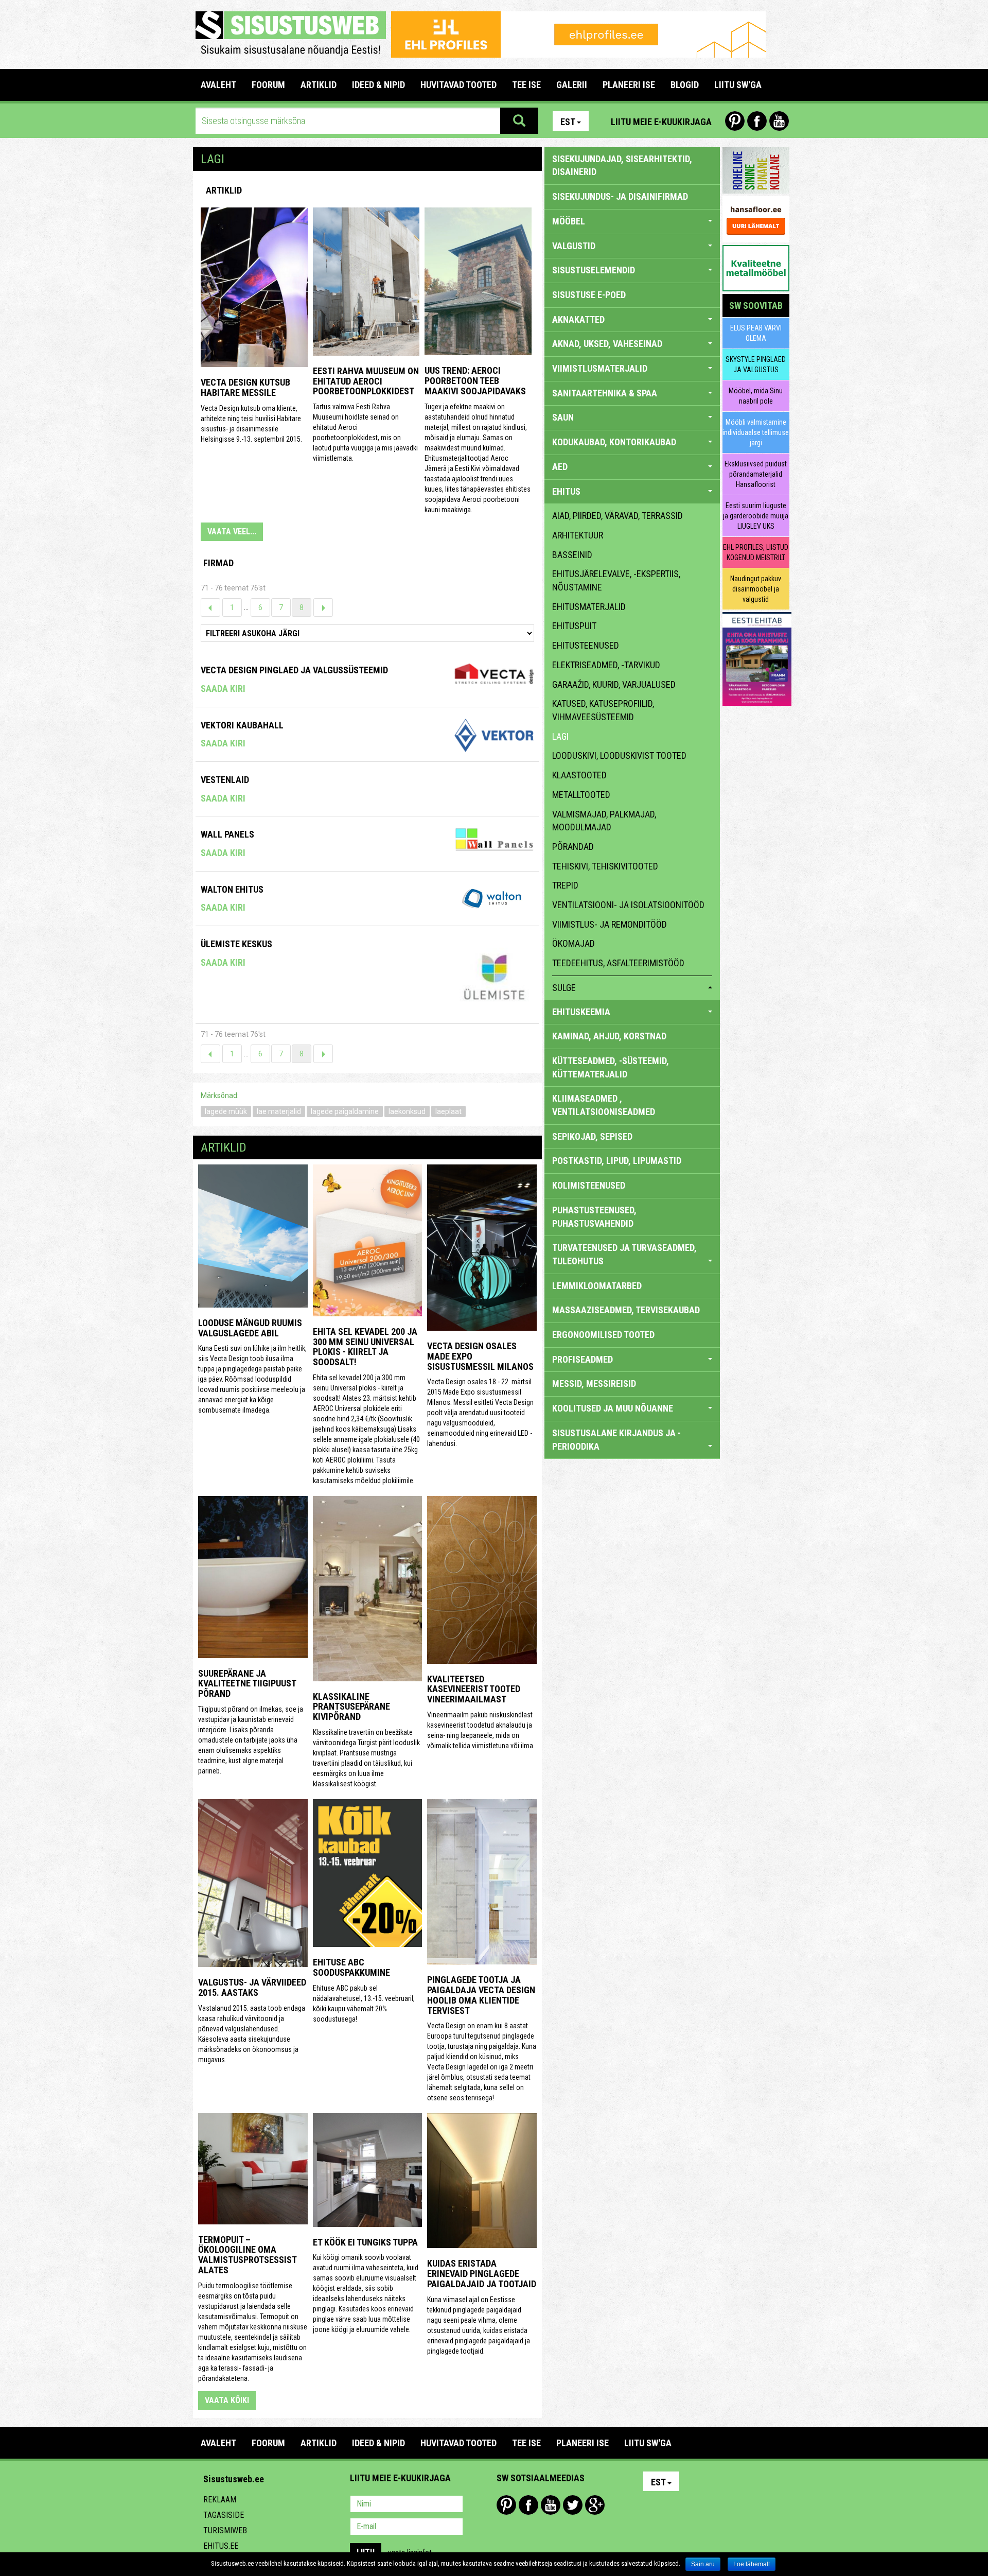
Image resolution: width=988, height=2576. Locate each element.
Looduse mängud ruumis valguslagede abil (250, 1328)
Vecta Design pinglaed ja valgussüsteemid (294, 670)
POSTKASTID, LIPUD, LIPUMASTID (617, 1161)
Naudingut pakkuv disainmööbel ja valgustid (756, 589)
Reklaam (220, 2500)
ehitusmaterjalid (589, 607)
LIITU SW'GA (738, 85)
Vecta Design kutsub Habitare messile (245, 387)
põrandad (573, 847)
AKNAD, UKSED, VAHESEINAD (607, 344)
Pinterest (735, 121)
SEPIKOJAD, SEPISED (592, 1136)
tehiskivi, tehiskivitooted (605, 866)
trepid (565, 885)
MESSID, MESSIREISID (594, 1383)
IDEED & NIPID (378, 85)
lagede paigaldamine (345, 1111)
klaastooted (579, 775)
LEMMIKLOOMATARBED (597, 1286)
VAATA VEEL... (232, 532)
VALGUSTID (574, 246)
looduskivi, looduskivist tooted (619, 755)
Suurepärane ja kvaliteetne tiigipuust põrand (247, 1684)
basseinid (572, 555)
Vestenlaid (225, 780)
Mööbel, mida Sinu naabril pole (756, 396)
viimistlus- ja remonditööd (610, 924)
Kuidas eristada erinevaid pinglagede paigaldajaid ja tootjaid (482, 2274)
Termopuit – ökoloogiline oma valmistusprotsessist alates (247, 2255)
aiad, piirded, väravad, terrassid (617, 516)
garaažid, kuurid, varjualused (614, 684)
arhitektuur (578, 535)
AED (560, 467)
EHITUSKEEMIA (581, 1012)
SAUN (563, 417)
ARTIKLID (319, 85)
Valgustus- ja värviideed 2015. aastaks (252, 1987)
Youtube (779, 121)
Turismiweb (225, 2530)
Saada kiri (223, 689)
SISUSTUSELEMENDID (594, 270)
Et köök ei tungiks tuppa (365, 2242)
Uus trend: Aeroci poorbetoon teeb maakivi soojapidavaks (475, 381)
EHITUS (566, 491)
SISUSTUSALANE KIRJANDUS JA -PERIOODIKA (616, 1440)
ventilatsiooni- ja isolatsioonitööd (628, 905)
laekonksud (407, 1111)
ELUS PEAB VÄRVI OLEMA (756, 333)
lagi (560, 736)
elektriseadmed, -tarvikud (606, 665)
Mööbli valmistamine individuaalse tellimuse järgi (756, 432)
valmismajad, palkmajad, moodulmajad (604, 821)
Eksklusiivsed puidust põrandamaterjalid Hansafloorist (756, 474)
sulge (564, 988)
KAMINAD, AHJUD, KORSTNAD (609, 1036)
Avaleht (218, 85)
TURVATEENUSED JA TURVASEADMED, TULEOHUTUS (624, 1254)
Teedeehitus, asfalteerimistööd (618, 963)
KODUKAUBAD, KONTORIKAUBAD (614, 442)
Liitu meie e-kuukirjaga (661, 122)
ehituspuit (574, 626)
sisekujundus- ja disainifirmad (620, 196)
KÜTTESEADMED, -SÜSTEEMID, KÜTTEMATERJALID (611, 1067)
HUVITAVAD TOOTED (458, 85)
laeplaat (448, 1111)
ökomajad (574, 943)
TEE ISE (526, 85)
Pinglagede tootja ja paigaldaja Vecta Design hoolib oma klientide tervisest (481, 1995)
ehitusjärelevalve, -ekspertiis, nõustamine (616, 580)
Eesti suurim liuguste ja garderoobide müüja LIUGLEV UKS (756, 516)
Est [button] (568, 122)
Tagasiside (224, 2515)
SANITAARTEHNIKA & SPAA (605, 393)
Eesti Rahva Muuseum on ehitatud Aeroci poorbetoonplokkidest (366, 381)
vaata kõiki (227, 2400)
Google (595, 2505)
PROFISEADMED (583, 1359)
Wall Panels (227, 834)
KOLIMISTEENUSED (589, 1185)
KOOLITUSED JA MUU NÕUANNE (613, 1408)
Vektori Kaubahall (242, 725)
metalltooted (581, 795)
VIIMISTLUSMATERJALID (600, 368)
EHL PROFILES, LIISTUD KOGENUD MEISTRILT (756, 552)
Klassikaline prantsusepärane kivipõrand (351, 1707)
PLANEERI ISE (629, 85)
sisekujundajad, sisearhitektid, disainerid (622, 166)
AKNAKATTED (578, 319)
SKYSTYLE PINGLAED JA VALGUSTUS (756, 364)
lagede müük (226, 1111)
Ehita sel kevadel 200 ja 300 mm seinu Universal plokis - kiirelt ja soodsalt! (365, 1347)
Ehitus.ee (221, 2546)
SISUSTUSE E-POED (589, 295)
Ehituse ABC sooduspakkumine (351, 1967)
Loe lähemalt (752, 2564)
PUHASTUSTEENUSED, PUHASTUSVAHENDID (594, 1217)
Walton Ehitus (232, 889)
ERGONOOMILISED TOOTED (603, 1335)
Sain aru (703, 2564)
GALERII (572, 85)
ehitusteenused (586, 645)
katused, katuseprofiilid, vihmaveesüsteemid (603, 710)
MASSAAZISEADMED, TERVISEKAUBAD (626, 1310)
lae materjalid (279, 1111)
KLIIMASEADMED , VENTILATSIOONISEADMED (604, 1105)
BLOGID (685, 85)
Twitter (573, 2505)
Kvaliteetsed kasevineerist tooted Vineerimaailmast (474, 1689)
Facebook (757, 121)
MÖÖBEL (569, 221)
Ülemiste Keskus (236, 944)
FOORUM (268, 85)
